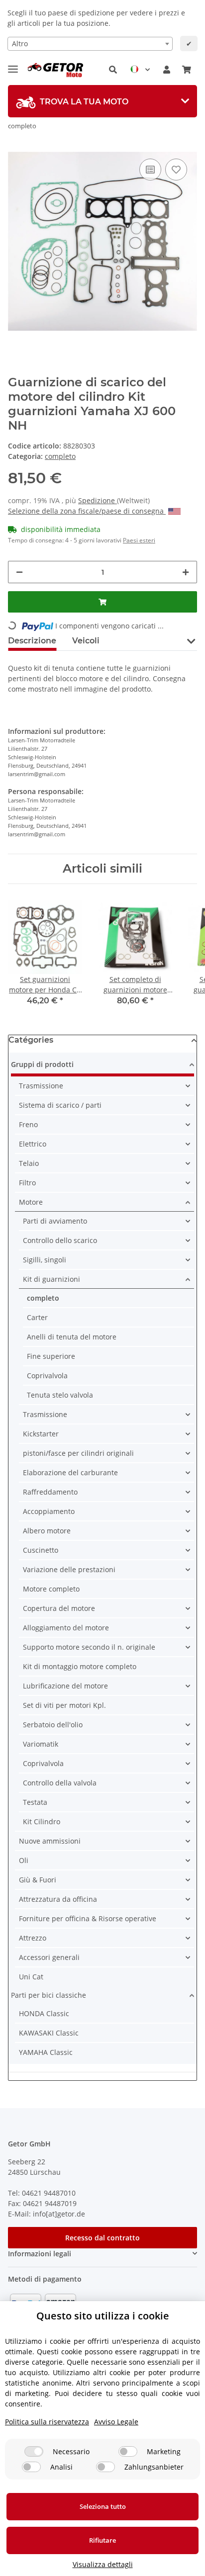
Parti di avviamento (55, 1221)
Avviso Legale (116, 2422)
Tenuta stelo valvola (60, 1395)
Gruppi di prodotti (42, 1064)
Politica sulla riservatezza (47, 2422)
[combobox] (90, 44)
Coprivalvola (47, 1376)
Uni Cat (31, 1977)
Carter (37, 1317)
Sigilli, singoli (45, 1260)
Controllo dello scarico (60, 1240)
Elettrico (33, 1144)
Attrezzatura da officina (58, 1899)
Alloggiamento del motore (66, 1628)
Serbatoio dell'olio (53, 1725)
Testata (35, 1802)
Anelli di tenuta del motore (72, 1337)
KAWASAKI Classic (49, 2033)
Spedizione (98, 500)
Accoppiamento (49, 1511)
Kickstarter (41, 1434)
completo (60, 456)
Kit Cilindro (42, 1821)
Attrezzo (33, 1938)
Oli (24, 1860)
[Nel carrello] (102, 602)
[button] (113, 70)
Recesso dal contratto (102, 2238)
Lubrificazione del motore (65, 1686)
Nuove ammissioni (50, 1841)
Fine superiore (51, 1356)
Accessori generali (49, 1957)
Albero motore (47, 1531)
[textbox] (90, 44)
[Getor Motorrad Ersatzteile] (54, 70)
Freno (28, 1124)
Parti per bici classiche (49, 1995)
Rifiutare (102, 2540)
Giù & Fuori (38, 1880)
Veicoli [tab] (86, 641)
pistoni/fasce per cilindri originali (78, 1453)
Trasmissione (41, 1086)
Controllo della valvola (60, 1783)
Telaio (29, 1163)
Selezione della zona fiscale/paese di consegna (87, 511)
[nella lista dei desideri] (176, 170)
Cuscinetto (41, 1550)
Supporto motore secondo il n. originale (89, 1647)
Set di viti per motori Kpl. (64, 1705)
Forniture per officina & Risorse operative (88, 1918)
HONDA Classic (44, 2013)
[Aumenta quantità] (186, 572)
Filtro (27, 1183)
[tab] (102, 101)
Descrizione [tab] (32, 641)
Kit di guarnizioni (51, 1279)
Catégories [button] (31, 1040)
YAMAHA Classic (46, 2052)
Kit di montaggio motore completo (80, 1666)
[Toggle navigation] (13, 65)
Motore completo (51, 1589)
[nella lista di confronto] (150, 170)
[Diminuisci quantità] (19, 572)
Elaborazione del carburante (70, 1472)
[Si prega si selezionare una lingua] (140, 70)
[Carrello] (187, 70)
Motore (31, 1202)
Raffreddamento (50, 1492)
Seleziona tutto (103, 2506)
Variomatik (41, 1744)
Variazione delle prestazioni (69, 1569)
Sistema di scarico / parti (60, 1105)
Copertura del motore (59, 1608)
